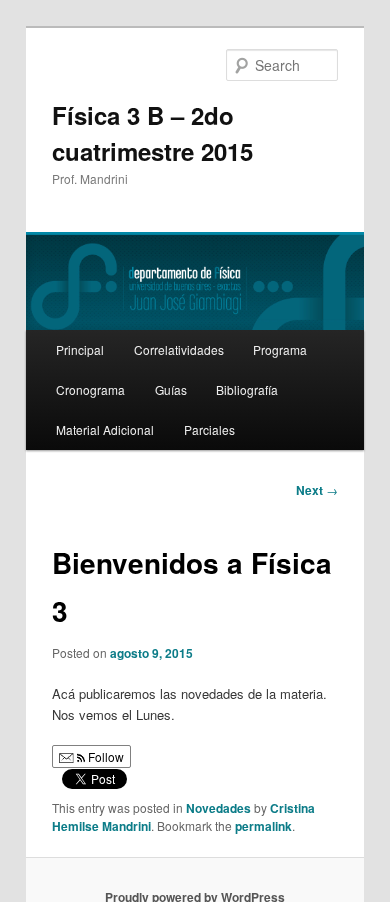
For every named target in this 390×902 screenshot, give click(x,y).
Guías (171, 389)
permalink (263, 826)
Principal (80, 349)
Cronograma (90, 389)
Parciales (209, 429)
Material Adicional (105, 429)
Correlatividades (179, 349)
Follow (104, 756)
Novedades (218, 808)
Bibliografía (247, 389)
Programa (280, 349)
